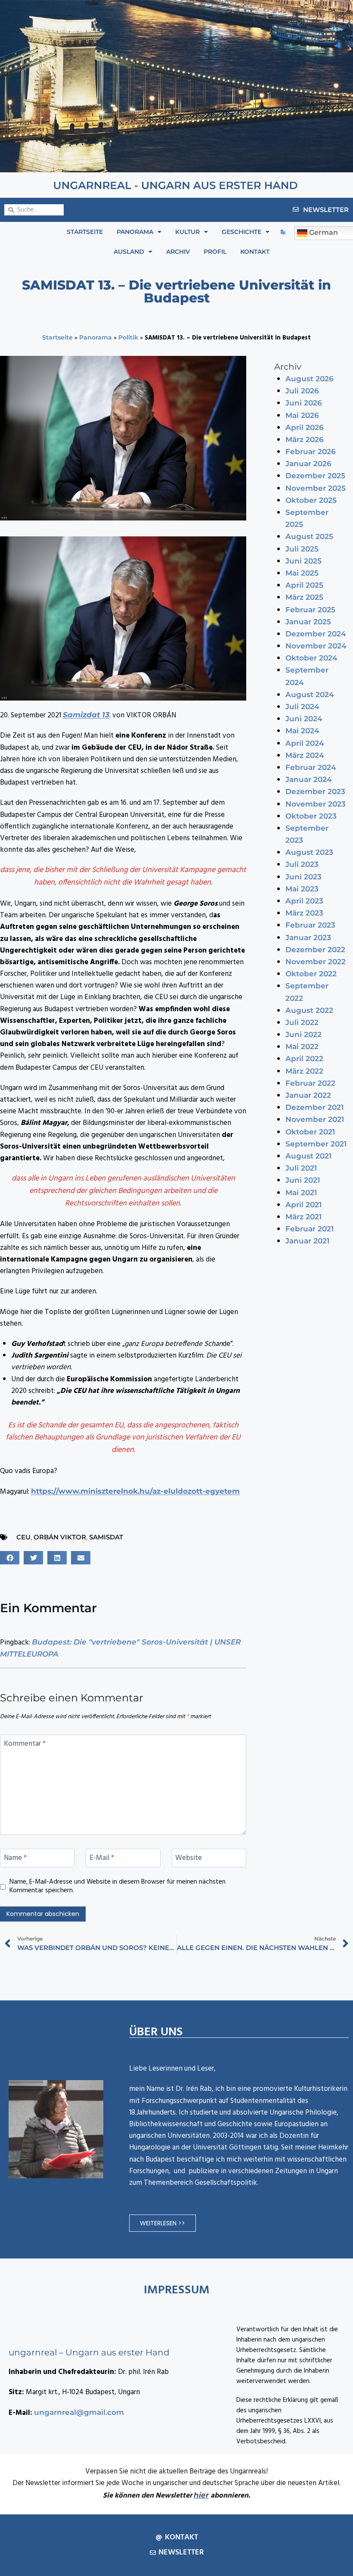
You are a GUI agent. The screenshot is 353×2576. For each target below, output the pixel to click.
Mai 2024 (302, 731)
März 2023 (304, 913)
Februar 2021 (310, 1229)
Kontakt (255, 252)
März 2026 (305, 439)
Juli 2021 (301, 1168)
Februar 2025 (310, 610)
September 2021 (316, 1144)
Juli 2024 (302, 707)
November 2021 (315, 1119)
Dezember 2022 (315, 950)
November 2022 (316, 962)
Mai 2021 (301, 1193)
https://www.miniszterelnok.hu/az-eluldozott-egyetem (135, 1491)
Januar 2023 (308, 938)
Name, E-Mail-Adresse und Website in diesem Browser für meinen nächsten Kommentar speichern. (118, 1887)
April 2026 (305, 427)
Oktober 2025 (311, 500)
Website (189, 1859)
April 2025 (304, 585)
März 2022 (304, 1071)
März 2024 (305, 755)
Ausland (129, 252)
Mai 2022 (302, 1047)
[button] (10, 1558)
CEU (23, 1537)
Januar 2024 (309, 779)
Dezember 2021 (314, 1107)
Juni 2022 (303, 1034)
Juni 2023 (303, 877)
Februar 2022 (310, 1083)
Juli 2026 (302, 391)
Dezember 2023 (315, 791)
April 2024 (305, 743)
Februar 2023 (310, 925)
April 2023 (304, 901)
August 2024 (310, 695)
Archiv (178, 252)
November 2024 (316, 646)
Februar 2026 (311, 452)
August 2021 (308, 1156)
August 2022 (309, 1010)
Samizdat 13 (86, 715)
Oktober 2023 (311, 816)
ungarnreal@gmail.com (79, 2412)
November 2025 (316, 488)
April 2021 (303, 1205)
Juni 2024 (304, 719)
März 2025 (304, 597)
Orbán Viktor (60, 1537)
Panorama (135, 232)
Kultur (187, 232)
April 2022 (304, 1059)
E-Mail (102, 1859)
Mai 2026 (302, 415)
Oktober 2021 (310, 1132)
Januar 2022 (308, 1095)
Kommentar (25, 1744)
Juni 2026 (304, 403)
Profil (215, 252)
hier (201, 2495)
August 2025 (309, 536)
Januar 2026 (308, 464)
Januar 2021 (307, 1241)
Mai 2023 (302, 889)
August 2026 (310, 379)
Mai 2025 (302, 573)
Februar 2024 (311, 767)
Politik (128, 337)
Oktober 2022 (311, 974)
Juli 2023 (302, 864)
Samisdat (106, 1537)
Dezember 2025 (315, 476)
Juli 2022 (302, 1022)
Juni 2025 (303, 561)
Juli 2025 (302, 549)
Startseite (85, 232)
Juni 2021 (303, 1180)
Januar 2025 (308, 622)
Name (15, 1859)
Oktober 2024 (311, 658)
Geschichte (242, 232)
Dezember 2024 (316, 634)
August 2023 (309, 852)
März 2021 (303, 1217)
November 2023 (316, 804)
